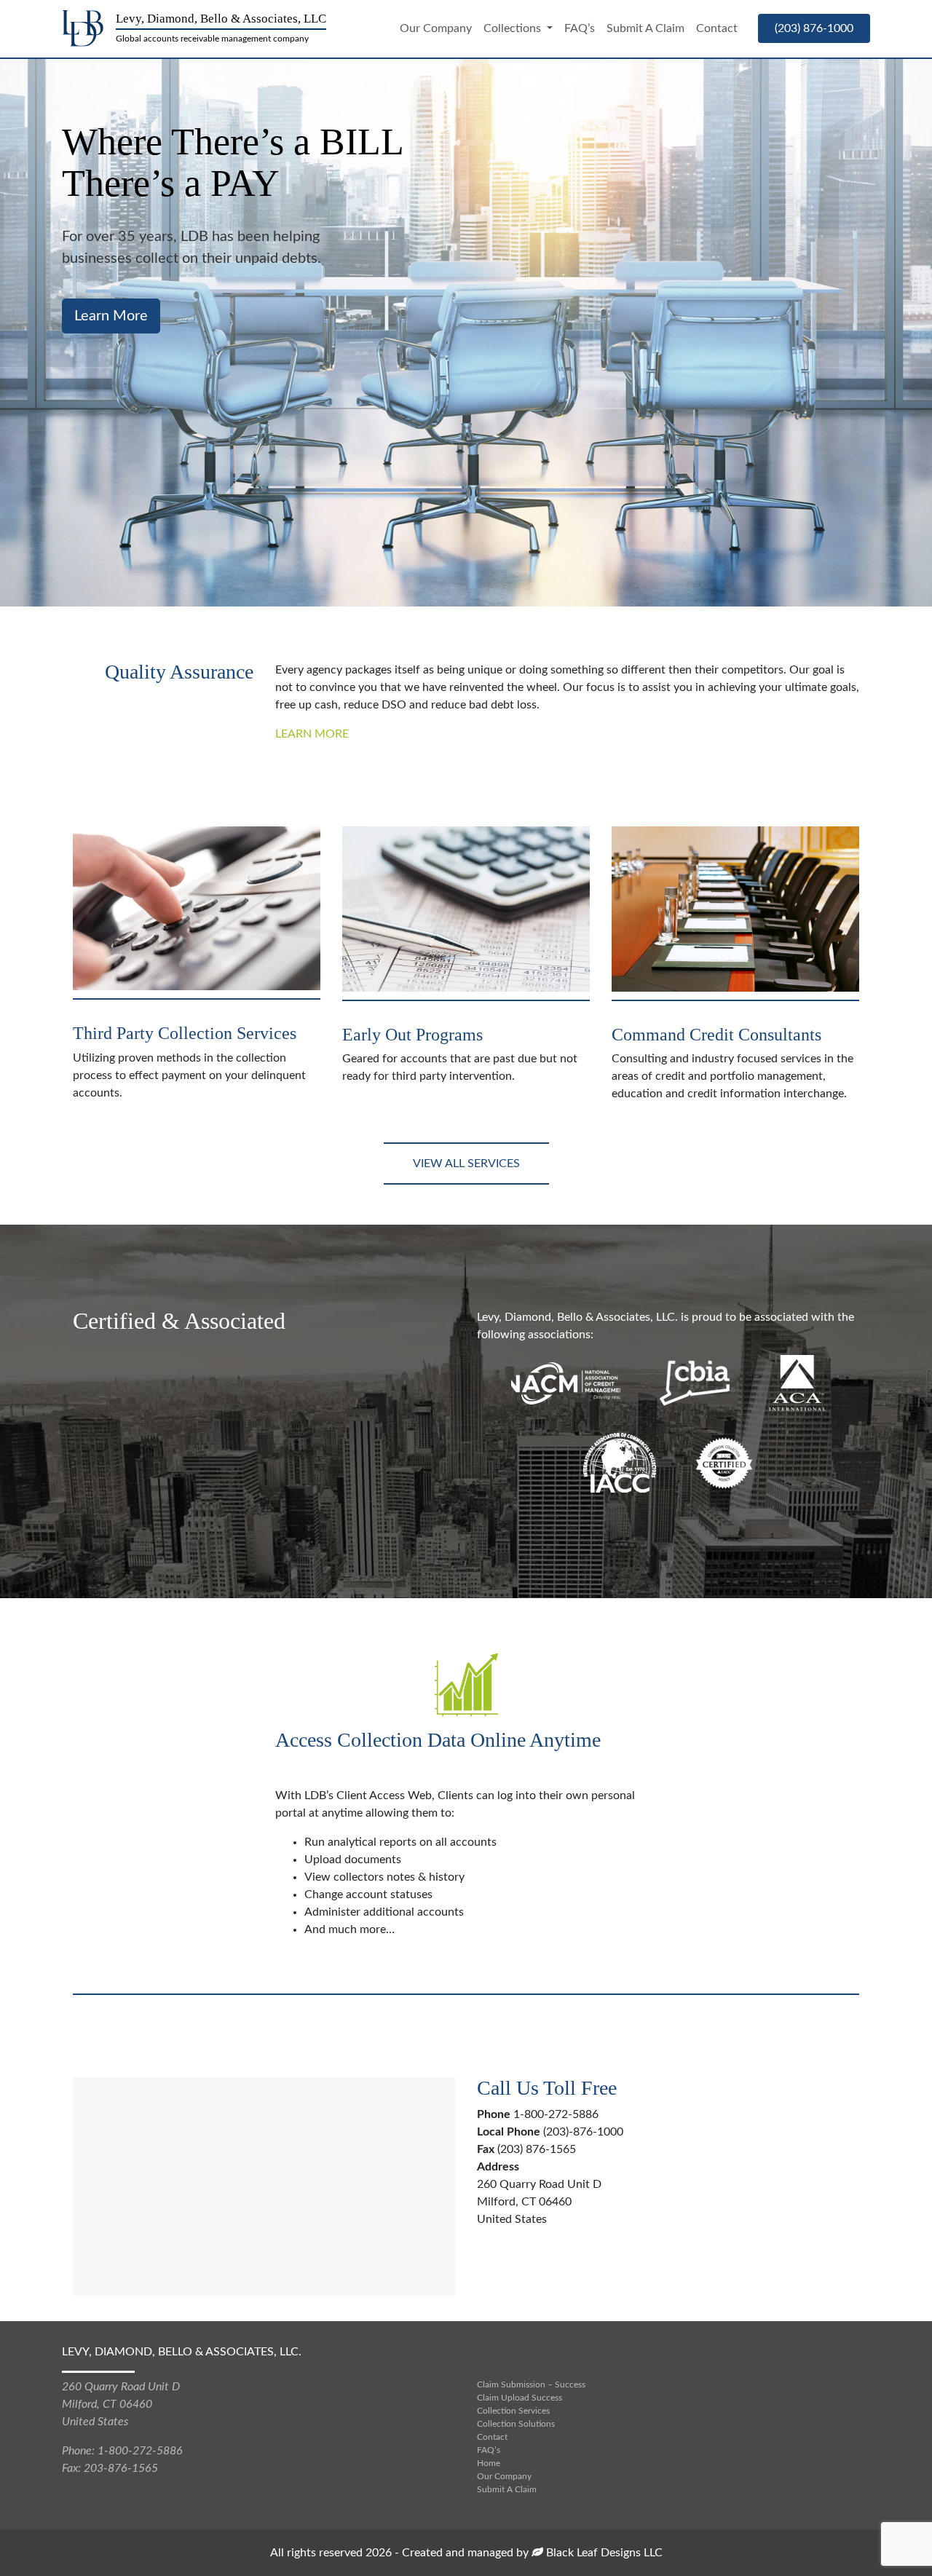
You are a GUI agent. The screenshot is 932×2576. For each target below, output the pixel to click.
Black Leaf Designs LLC (603, 2553)
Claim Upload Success (520, 2398)
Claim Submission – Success (531, 2385)
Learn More (312, 734)
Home (489, 2463)
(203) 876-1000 (814, 28)
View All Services (466, 1163)
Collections (514, 28)
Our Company (436, 28)
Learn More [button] (111, 316)
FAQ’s (580, 28)
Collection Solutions (516, 2424)
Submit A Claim (645, 28)
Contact (717, 28)
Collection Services (513, 2411)
